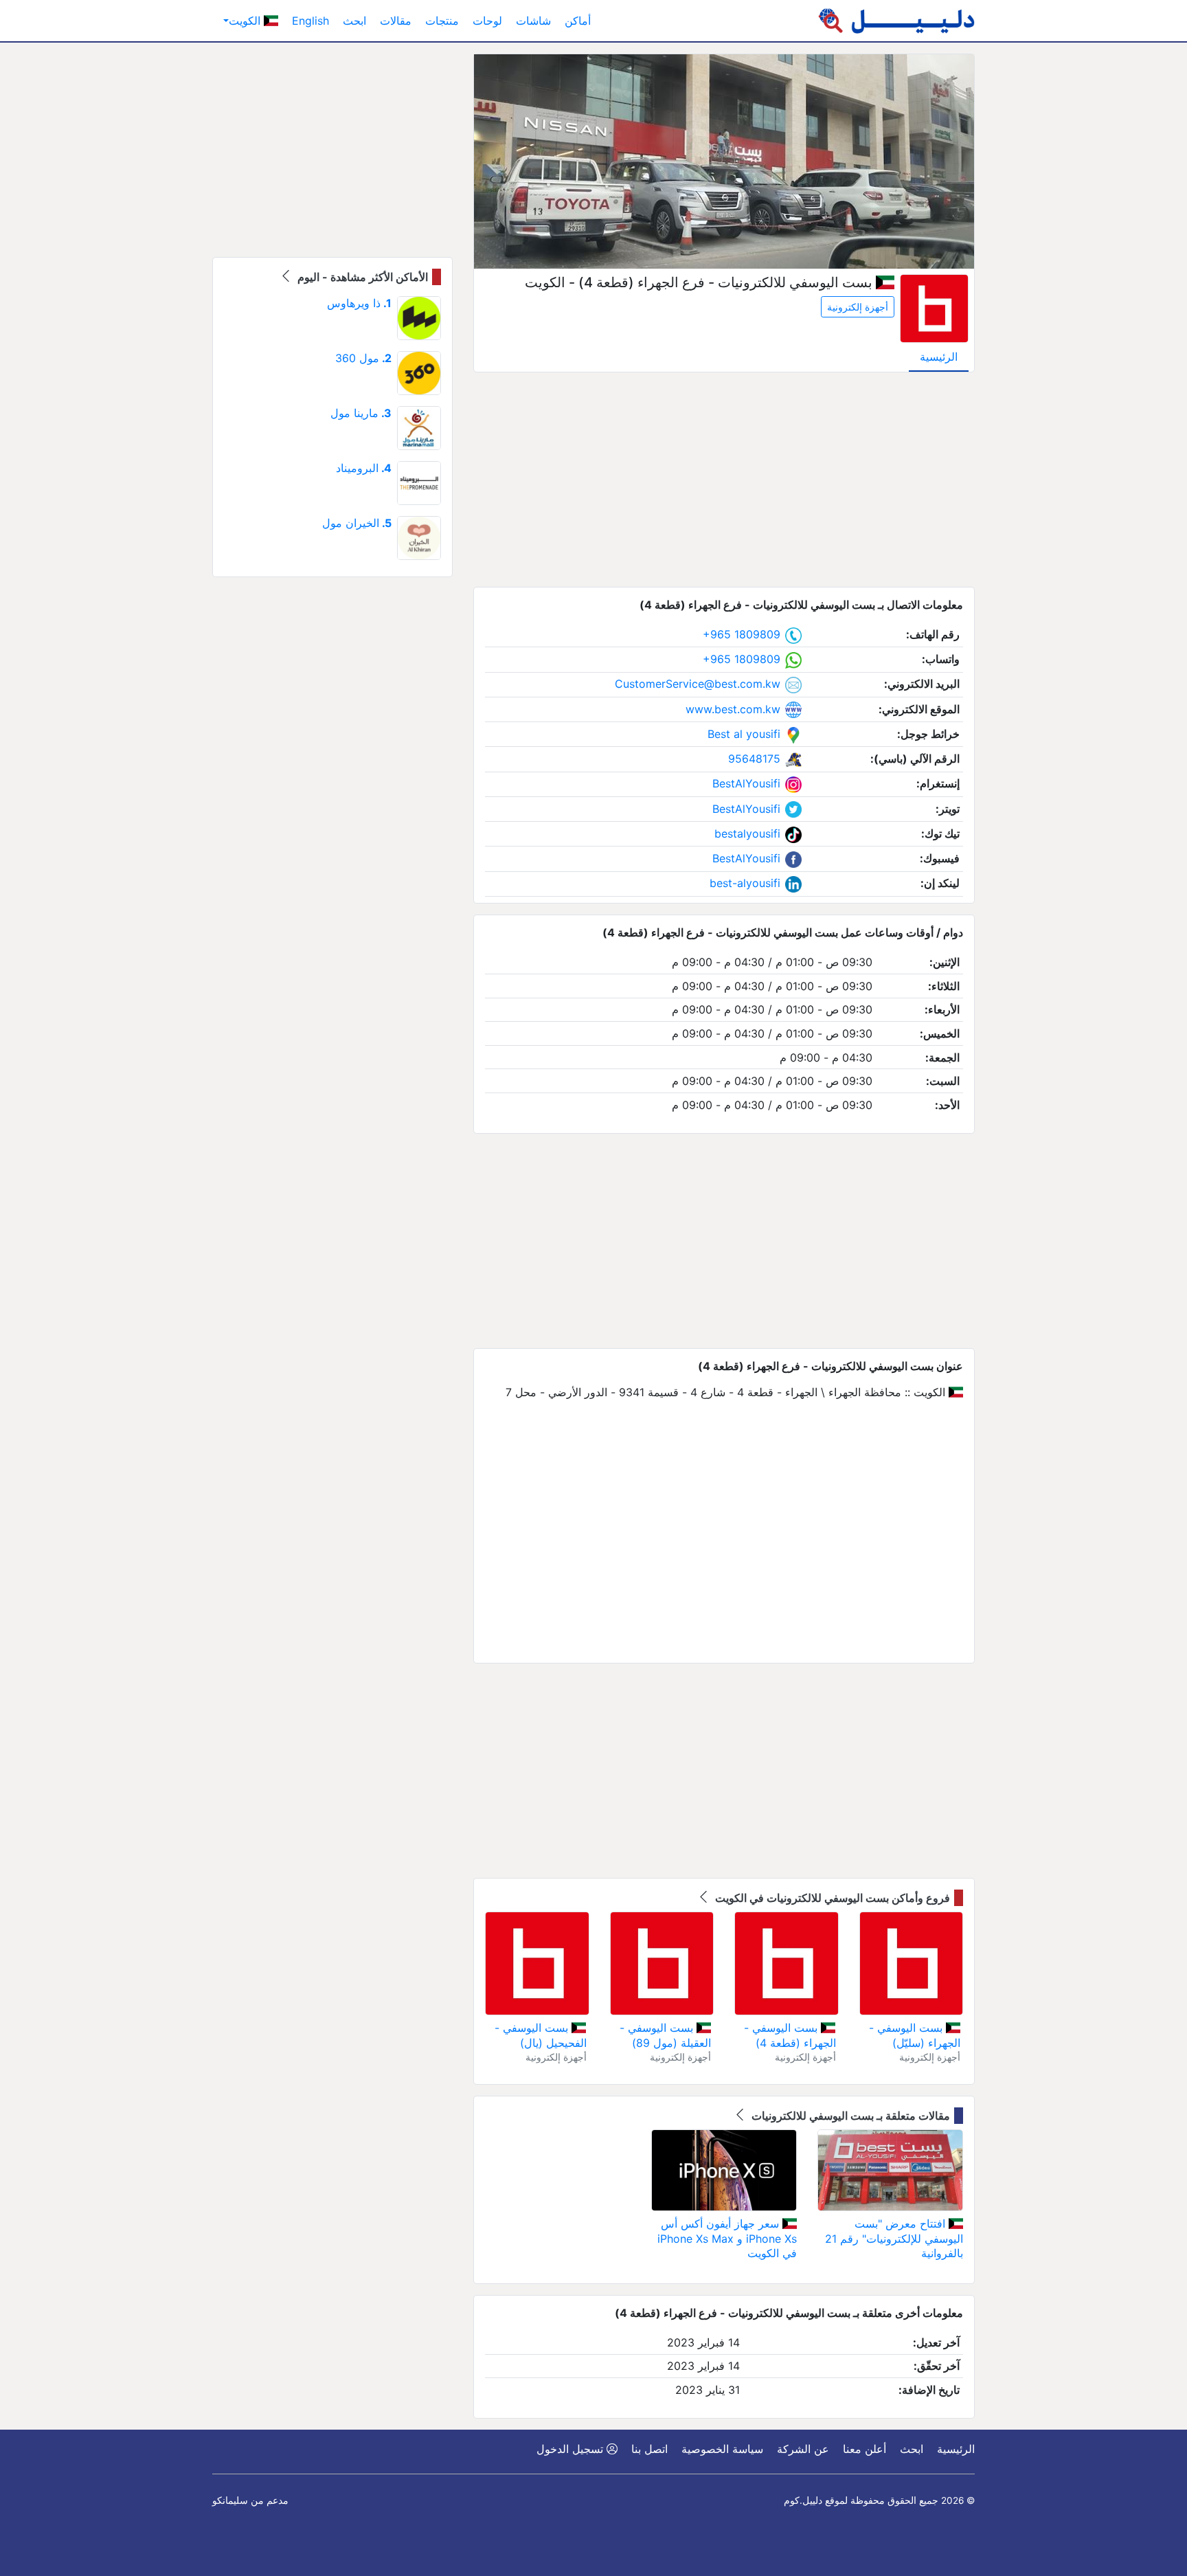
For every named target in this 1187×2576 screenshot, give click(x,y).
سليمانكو (230, 2500)
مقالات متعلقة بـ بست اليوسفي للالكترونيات (849, 2116)
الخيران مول (357, 523)
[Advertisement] (724, 480)
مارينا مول (361, 413)
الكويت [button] (246, 21)
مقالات (396, 21)
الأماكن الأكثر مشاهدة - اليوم (361, 277)
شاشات (533, 21)
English (310, 21)
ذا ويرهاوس (359, 303)
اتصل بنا (649, 2449)
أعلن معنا (864, 2449)
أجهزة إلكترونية (858, 307)
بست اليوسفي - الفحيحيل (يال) (540, 2035)
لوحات (487, 21)
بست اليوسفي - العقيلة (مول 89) (665, 2035)
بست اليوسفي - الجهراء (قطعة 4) (790, 2035)
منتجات (442, 21)
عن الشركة (803, 2449)
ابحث (354, 21)
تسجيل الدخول (572, 2449)
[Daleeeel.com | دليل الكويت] (896, 21)
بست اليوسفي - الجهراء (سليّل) (915, 2035)
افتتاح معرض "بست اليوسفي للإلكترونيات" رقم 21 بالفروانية (894, 2238)
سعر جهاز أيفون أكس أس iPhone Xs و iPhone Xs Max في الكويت (727, 2238)
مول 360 (363, 358)
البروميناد (364, 468)
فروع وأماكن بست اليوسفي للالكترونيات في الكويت (831, 1898)
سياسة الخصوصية (722, 2449)
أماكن (578, 21)
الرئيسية (939, 357)
